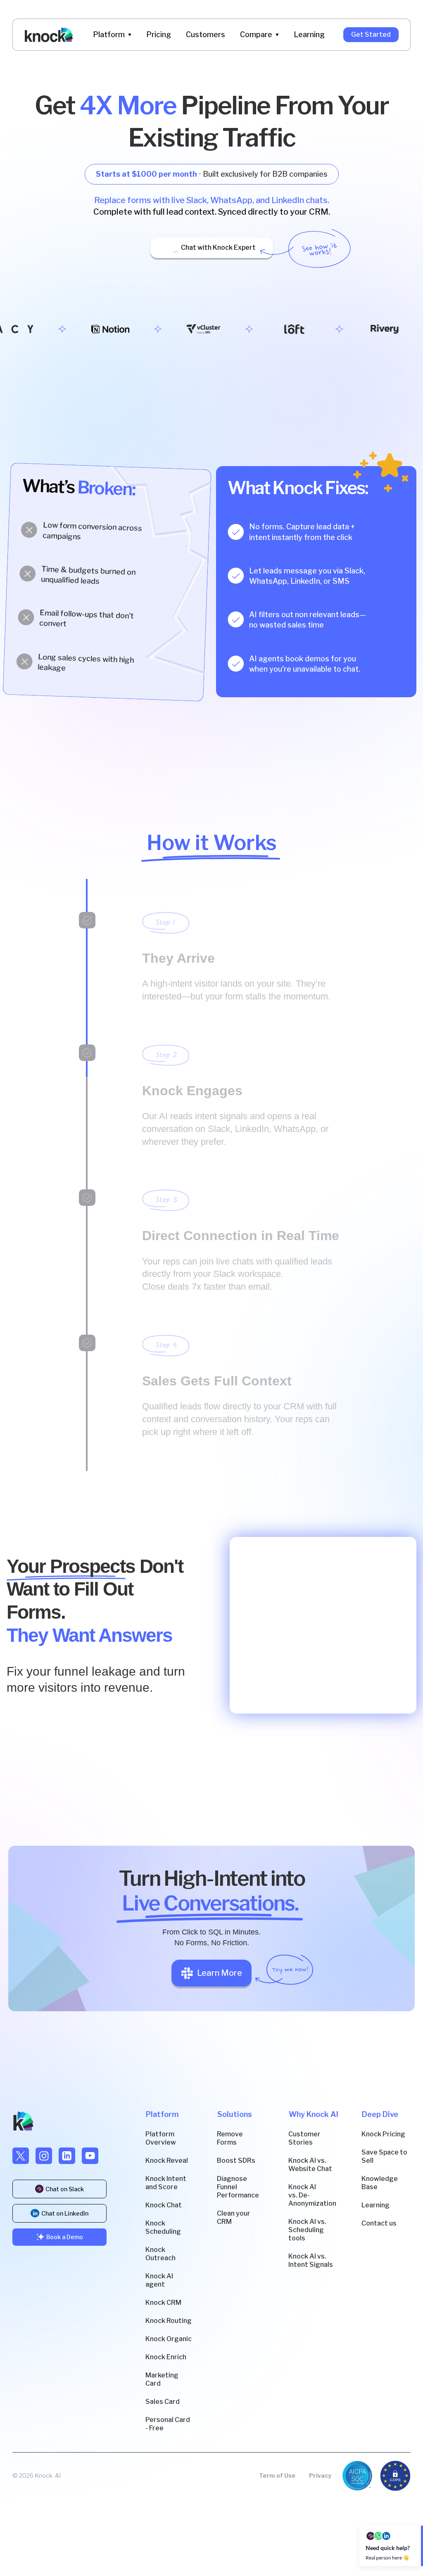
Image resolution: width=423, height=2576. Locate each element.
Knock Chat (164, 2205)
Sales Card (163, 2402)
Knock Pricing (383, 2134)
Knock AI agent (159, 2280)
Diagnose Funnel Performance (238, 2187)
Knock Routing (169, 2321)
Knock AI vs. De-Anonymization (312, 2195)
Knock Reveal (167, 2160)
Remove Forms (230, 2138)
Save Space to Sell (384, 2156)
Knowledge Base (380, 2183)
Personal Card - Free (168, 2424)
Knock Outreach (160, 2254)
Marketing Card (162, 2379)
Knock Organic (169, 2339)
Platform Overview (161, 2138)
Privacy (320, 2475)
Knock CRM (163, 2303)
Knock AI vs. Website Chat (310, 2165)
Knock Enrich (166, 2357)
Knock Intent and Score (166, 2183)
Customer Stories (304, 2138)
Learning (375, 2205)
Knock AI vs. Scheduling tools (307, 2230)
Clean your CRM (234, 2217)
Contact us (379, 2223)
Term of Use (277, 2475)
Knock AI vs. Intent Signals (311, 2260)
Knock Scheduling (163, 2227)
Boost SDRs (236, 2160)
